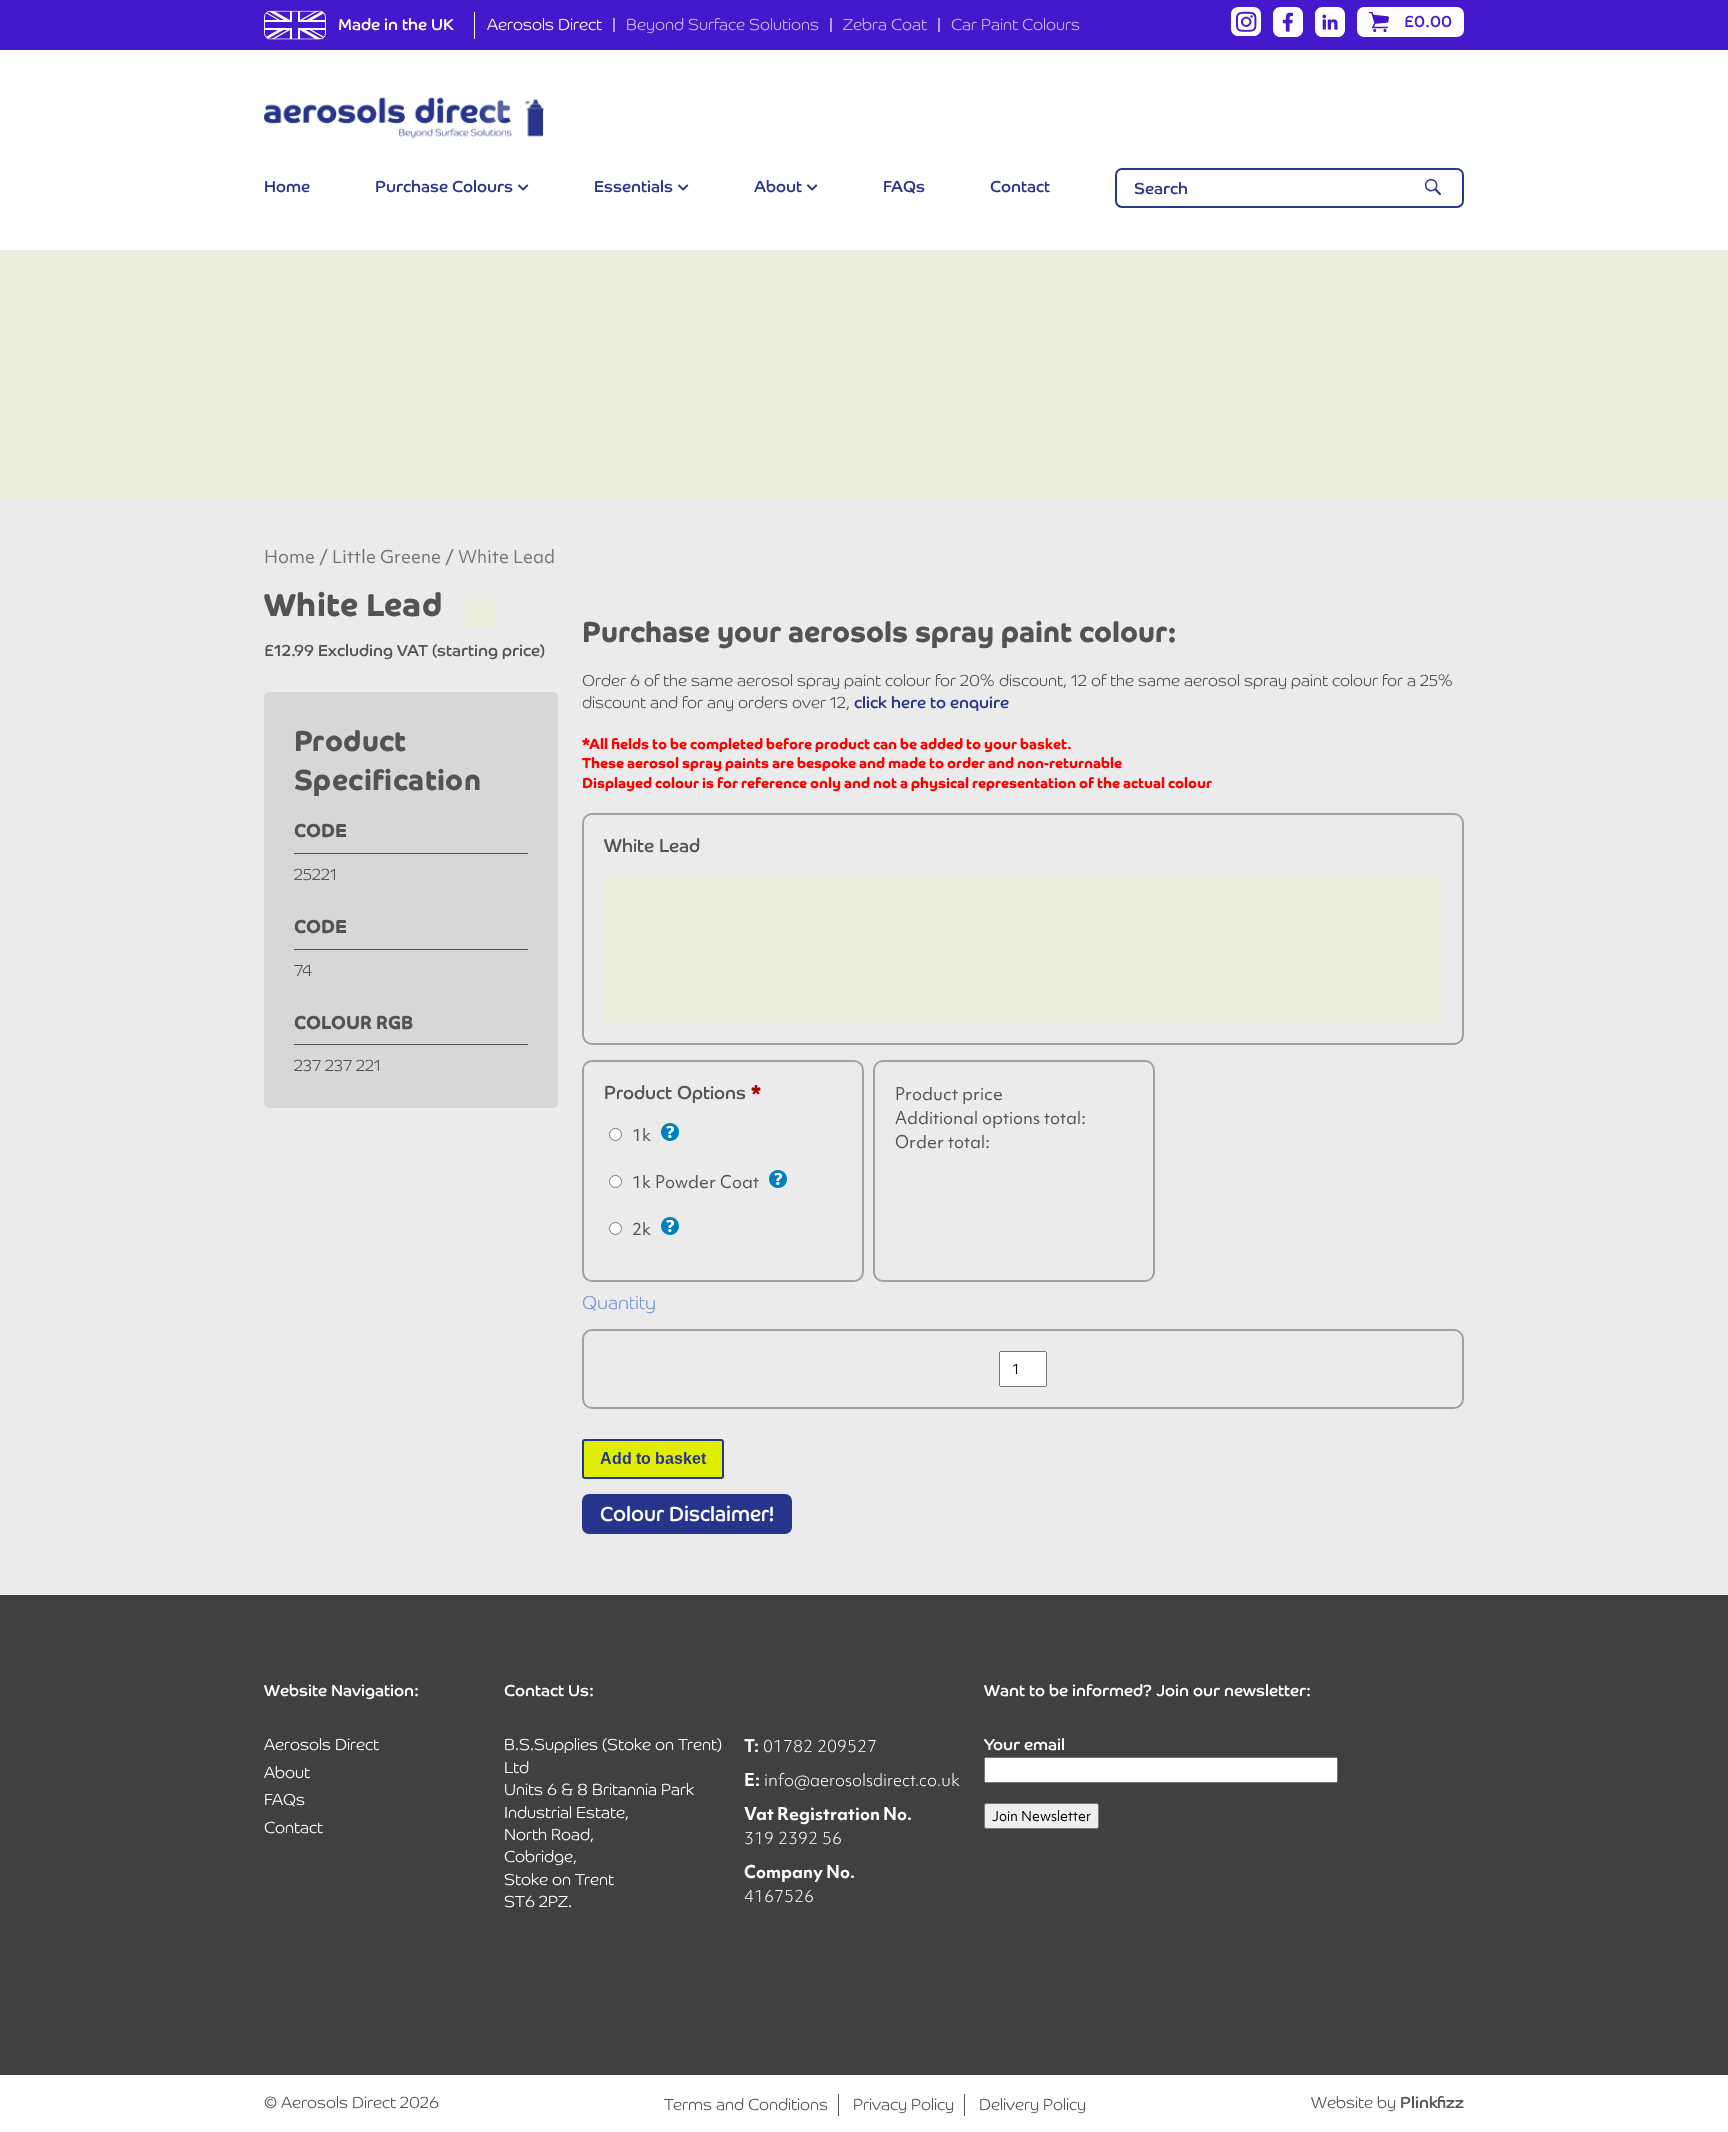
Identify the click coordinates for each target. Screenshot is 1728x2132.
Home (287, 186)
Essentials (633, 186)
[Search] (1433, 188)
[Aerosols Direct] (404, 118)
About (778, 186)
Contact (1020, 186)
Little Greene (386, 557)
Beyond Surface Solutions (722, 24)
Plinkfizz (1432, 2102)
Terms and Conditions (746, 2104)
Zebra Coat (885, 24)
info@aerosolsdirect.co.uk (862, 1779)
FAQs (904, 186)
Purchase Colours (444, 186)
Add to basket (653, 1458)
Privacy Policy (903, 2104)
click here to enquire (931, 702)
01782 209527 (820, 1745)
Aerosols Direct (544, 24)
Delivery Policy (1032, 2104)
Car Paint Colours (1015, 24)
